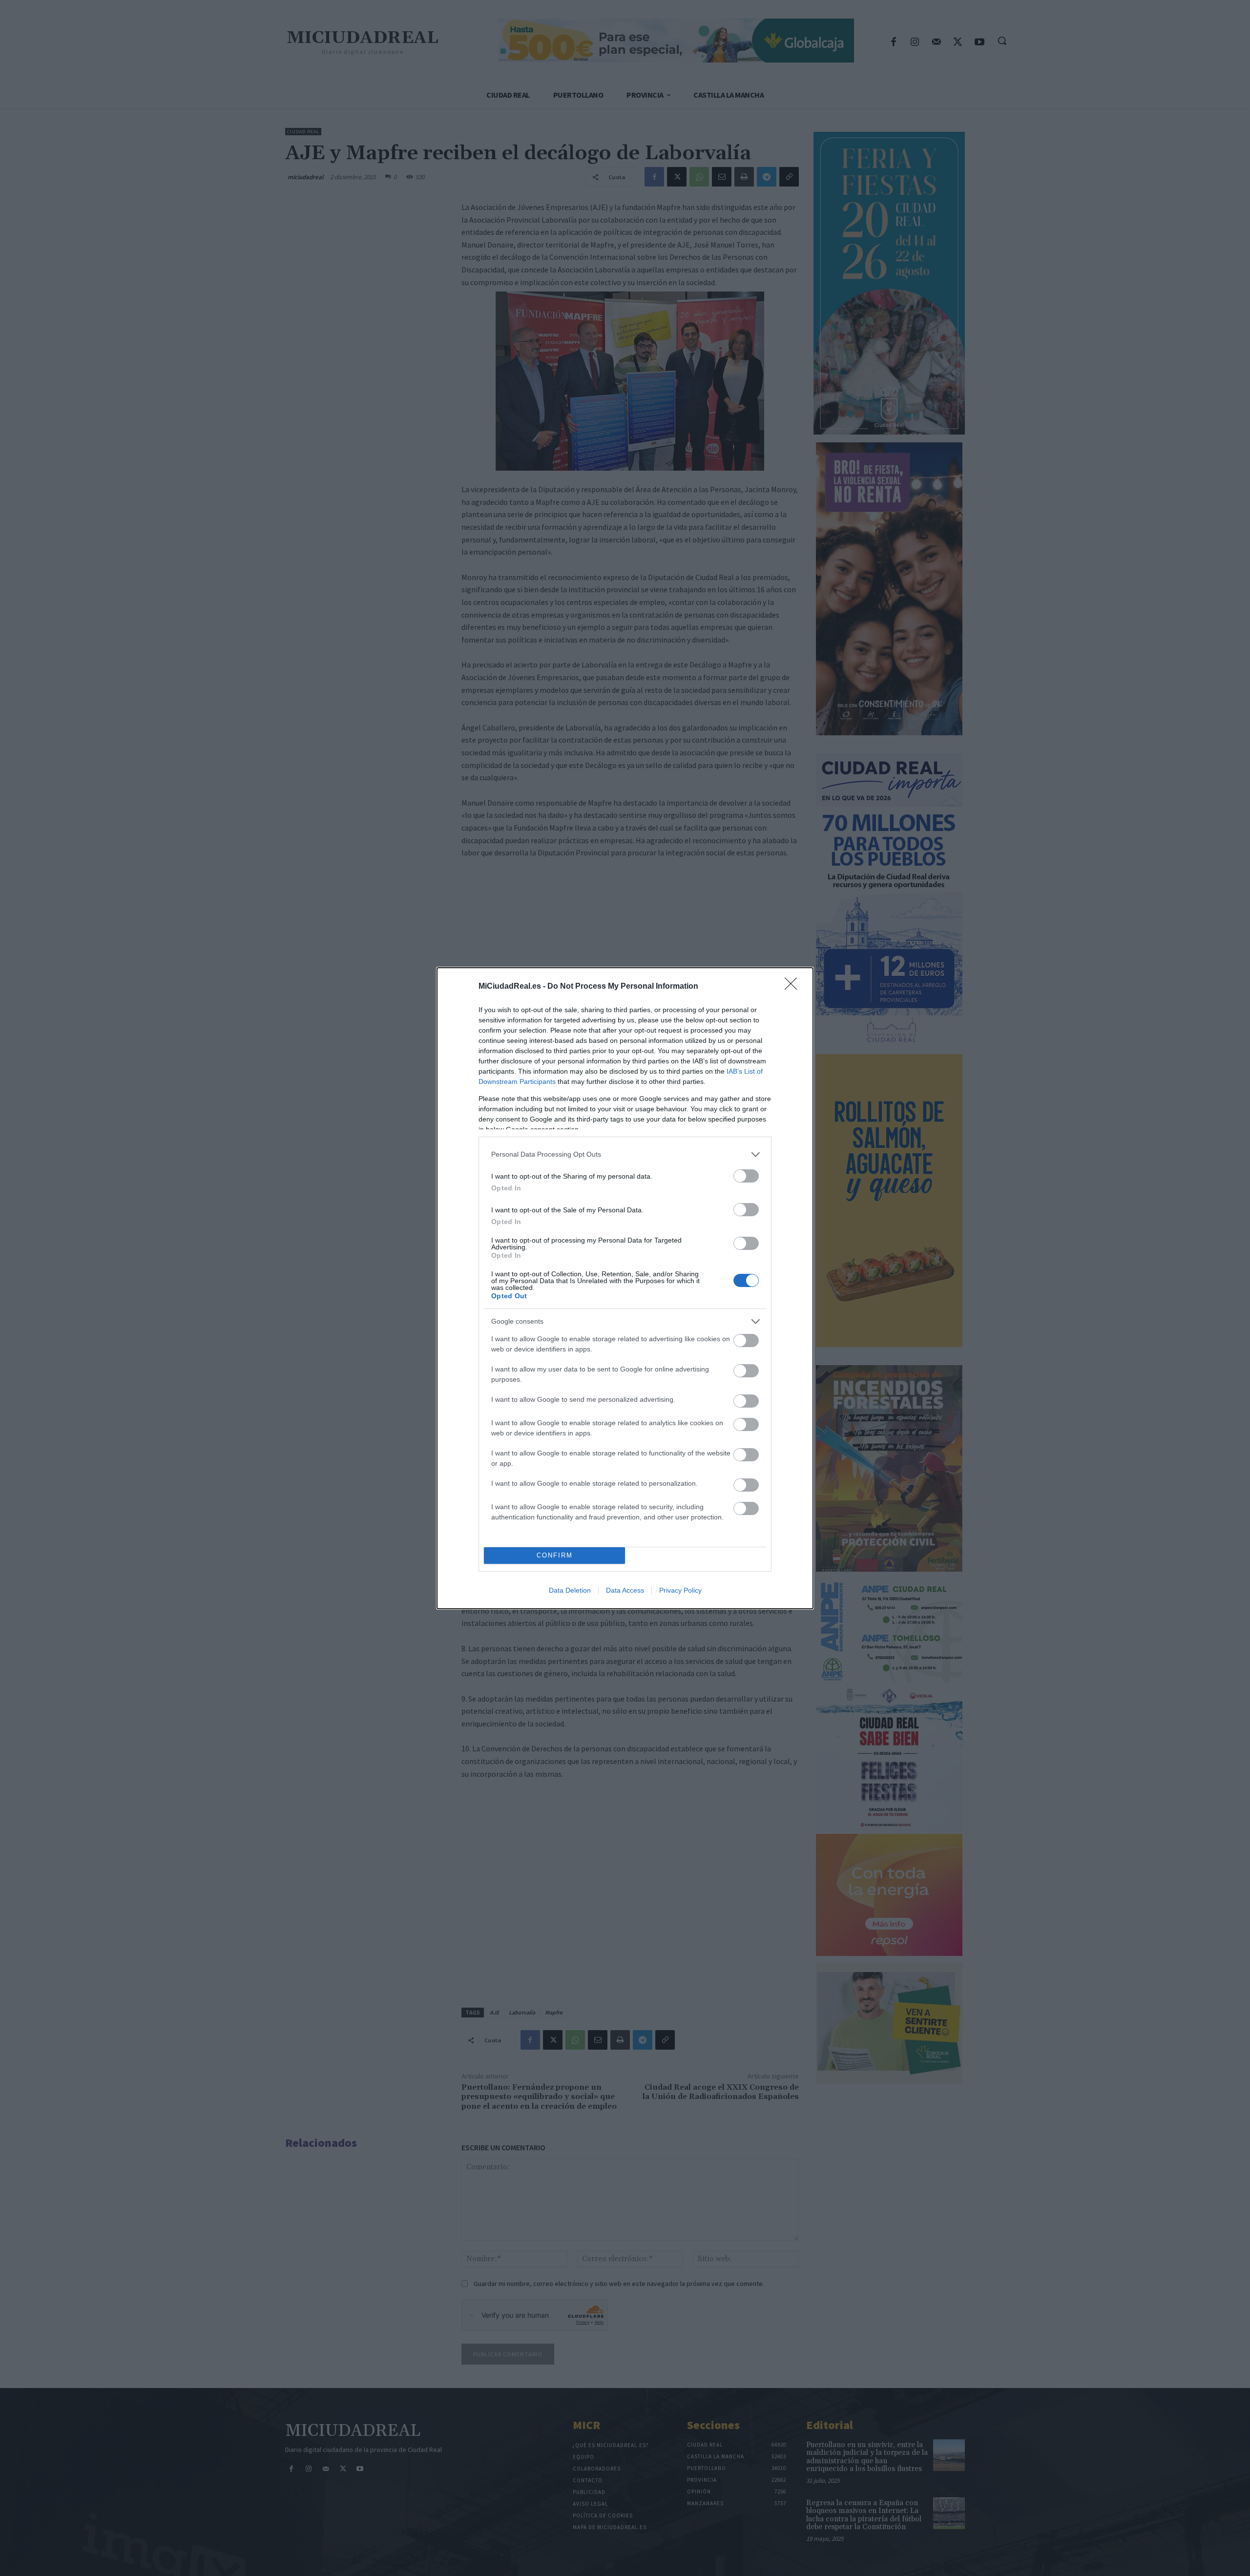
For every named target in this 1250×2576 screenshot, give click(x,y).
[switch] (746, 1176)
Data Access (625, 1590)
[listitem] (625, 1154)
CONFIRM (555, 1555)
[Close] (794, 987)
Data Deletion (570, 1590)
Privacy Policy (680, 1590)
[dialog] (625, 1288)
